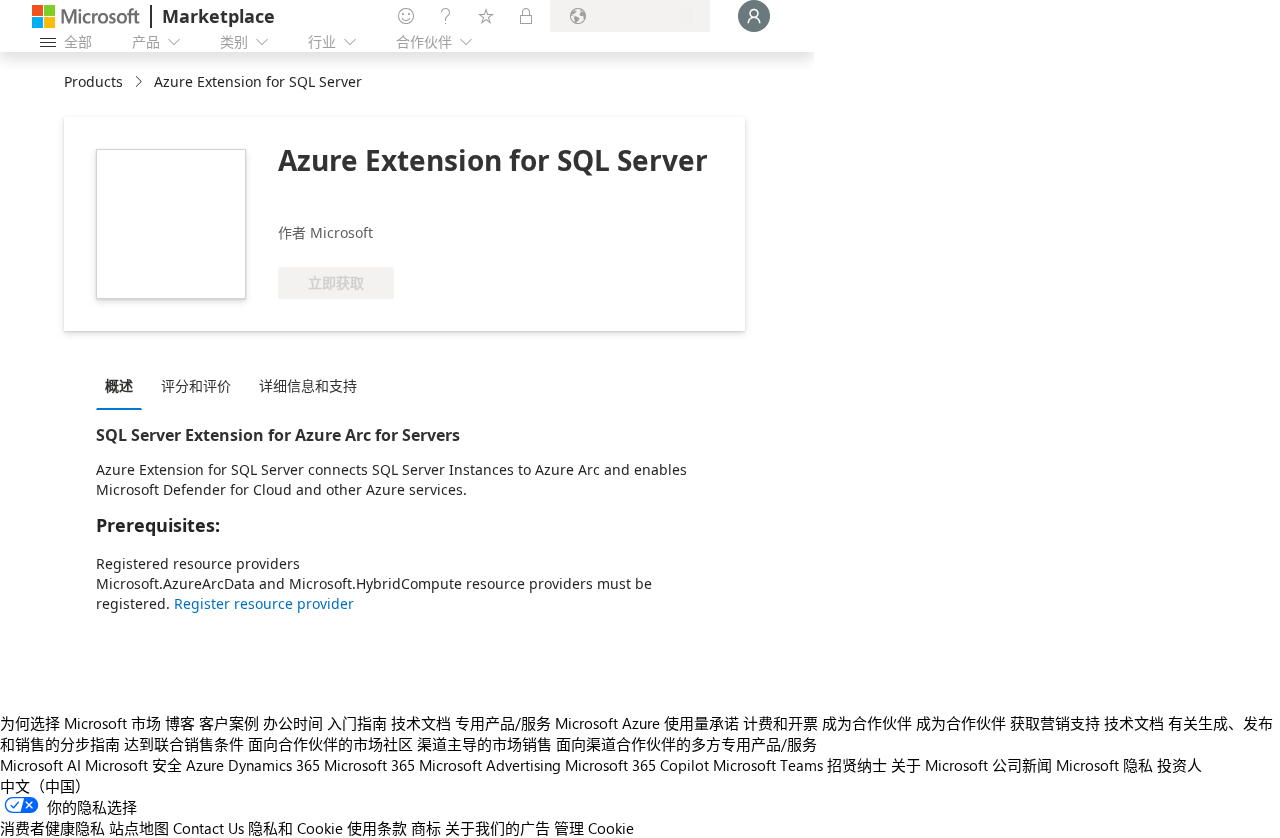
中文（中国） (45, 786)
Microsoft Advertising (490, 765)
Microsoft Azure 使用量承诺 (647, 723)
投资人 (1179, 765)
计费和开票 (780, 723)
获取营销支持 (1055, 723)
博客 (180, 723)
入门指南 (357, 723)
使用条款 (377, 828)
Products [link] (93, 81)
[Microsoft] (86, 16)
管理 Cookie (594, 828)
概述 (119, 385)
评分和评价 (196, 385)
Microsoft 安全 (133, 765)
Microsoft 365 (369, 765)
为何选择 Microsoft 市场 (80, 723)
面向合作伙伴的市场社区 (330, 744)
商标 (426, 828)
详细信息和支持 (308, 385)
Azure (205, 765)
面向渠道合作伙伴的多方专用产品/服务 (686, 744)
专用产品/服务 (503, 723)
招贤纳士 (857, 765)
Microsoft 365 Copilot (637, 765)
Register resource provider (264, 603)
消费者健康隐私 (52, 828)
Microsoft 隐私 (1104, 765)
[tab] (124, 385)
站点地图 (139, 828)
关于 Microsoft (939, 765)
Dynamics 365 (274, 765)
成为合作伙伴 (867, 723)
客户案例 (229, 723)
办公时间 (293, 723)
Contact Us (208, 828)
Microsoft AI (40, 765)
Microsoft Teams (768, 765)
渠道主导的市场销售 (484, 744)
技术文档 (421, 723)
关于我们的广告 (497, 828)
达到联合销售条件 (184, 744)
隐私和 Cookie (295, 828)
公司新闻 (1022, 765)
